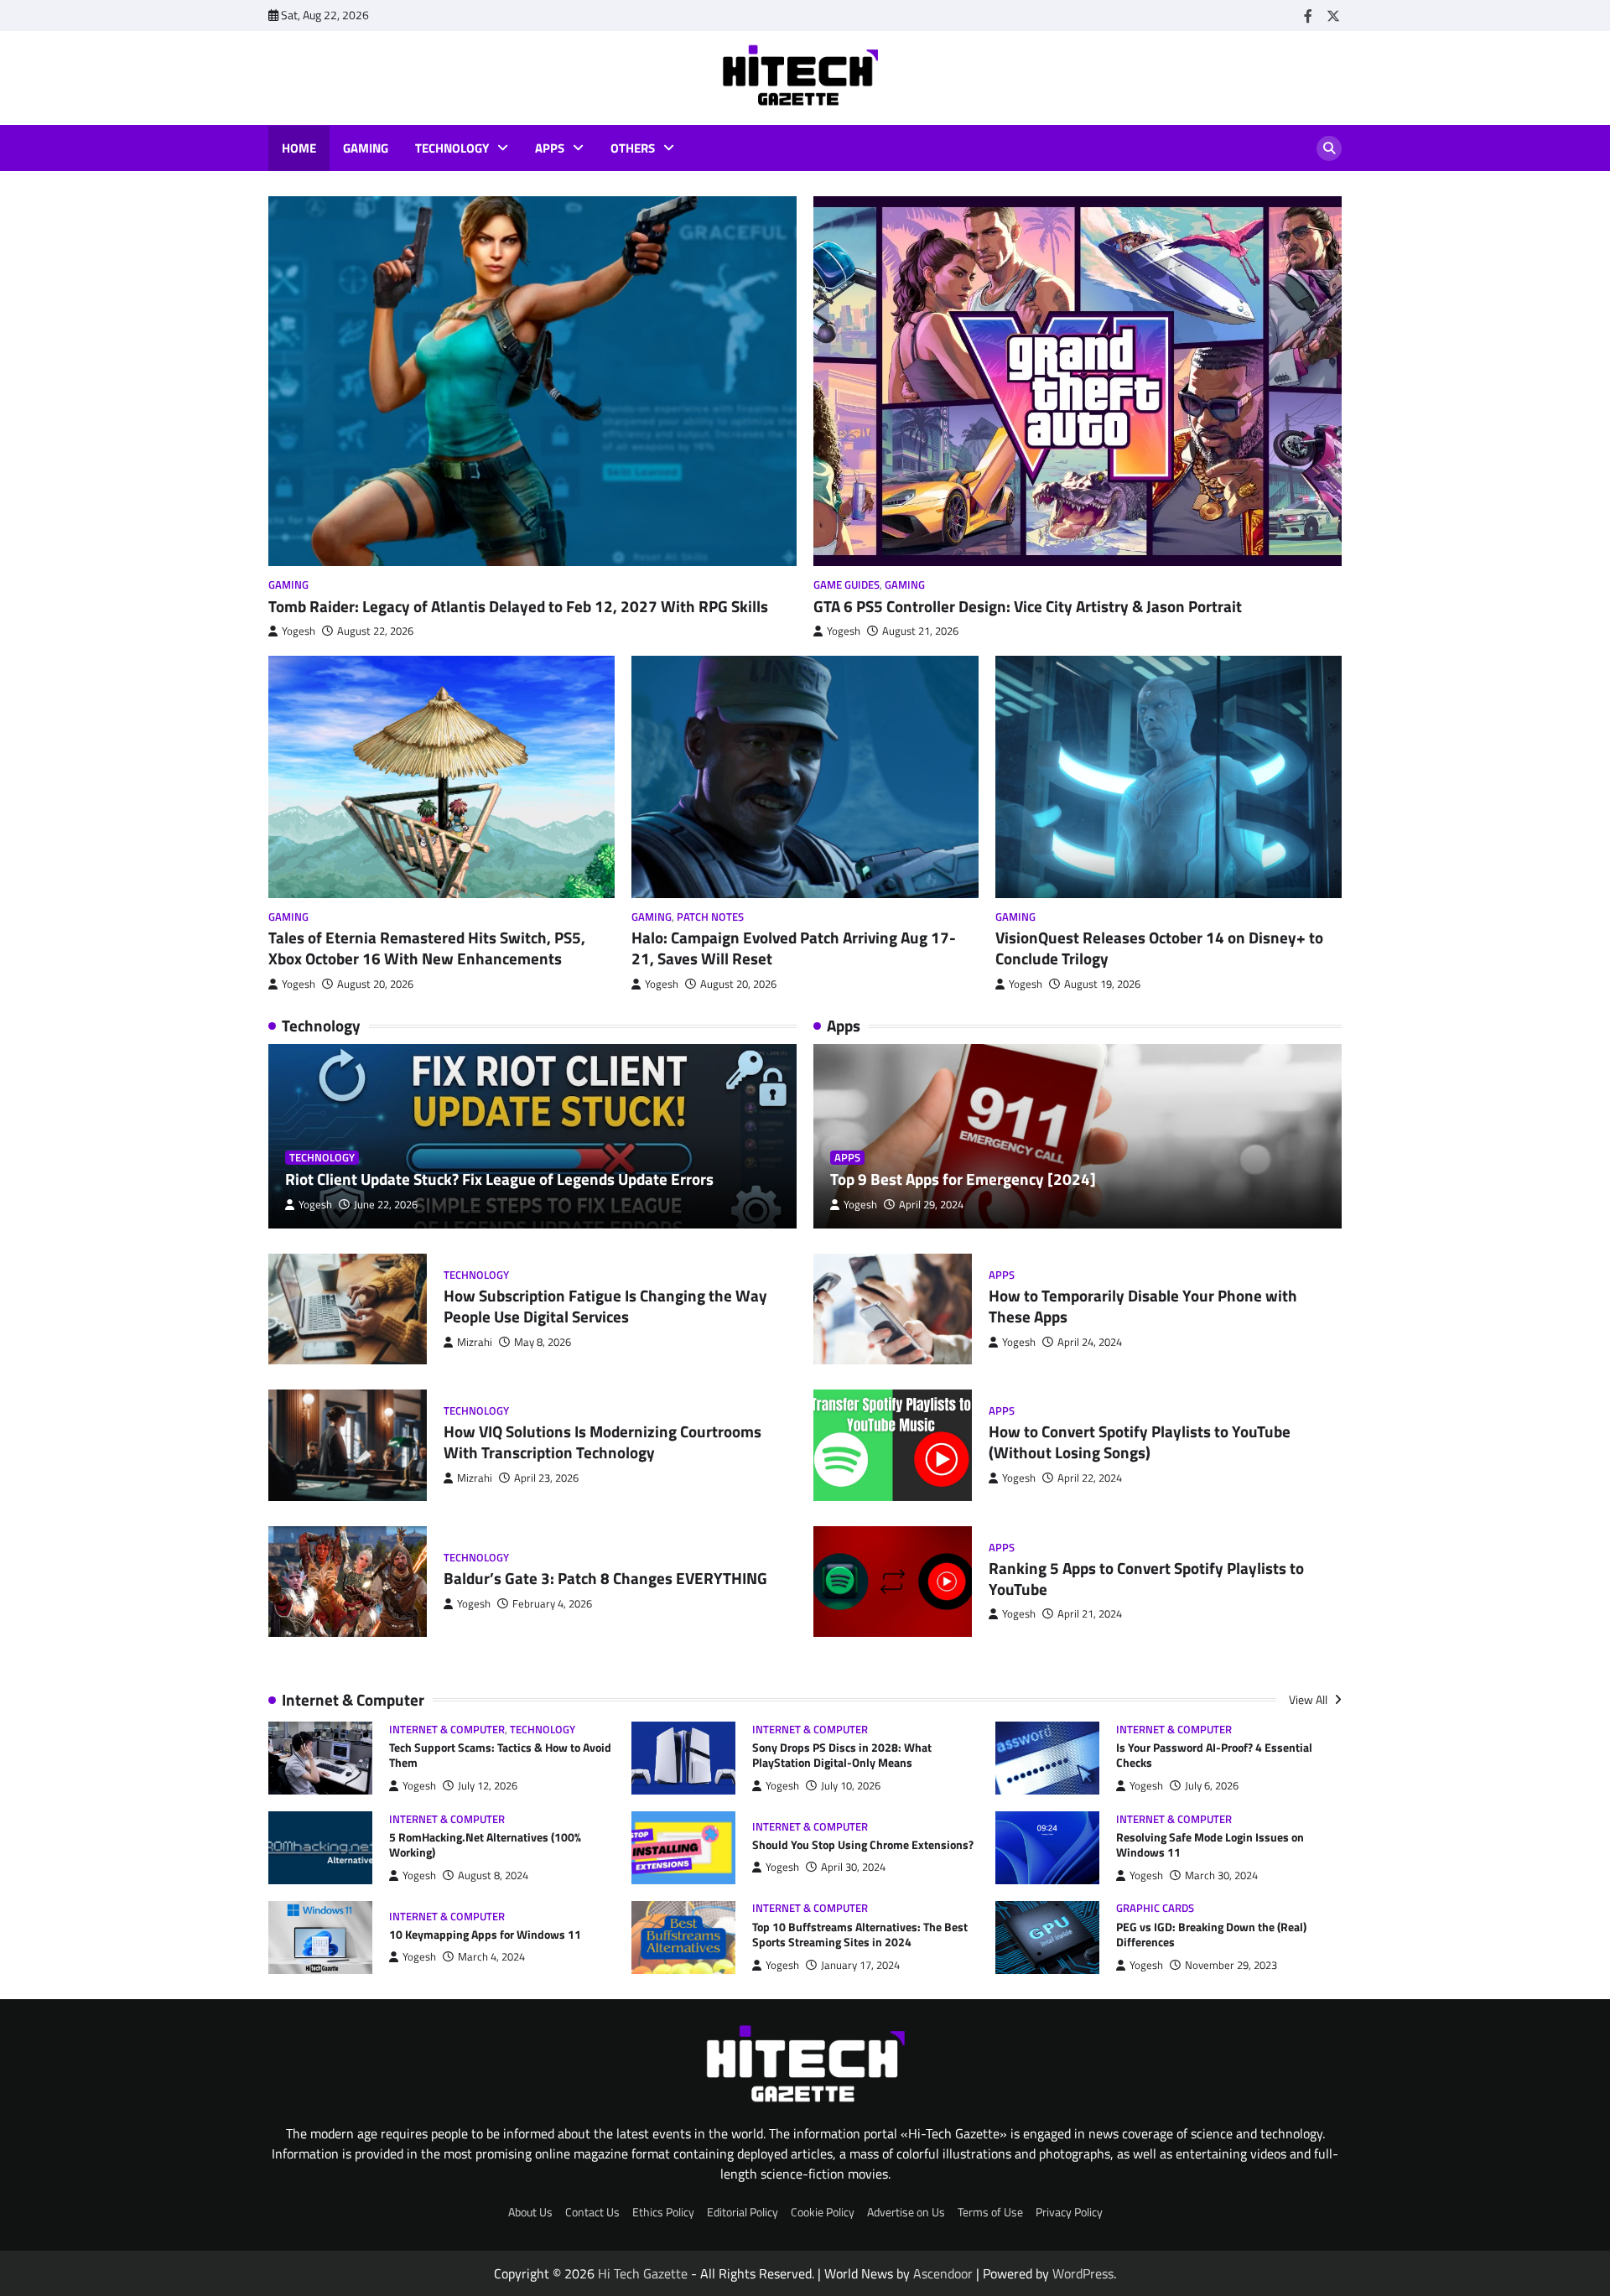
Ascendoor (943, 2273)
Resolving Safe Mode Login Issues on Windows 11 (1210, 1845)
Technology (452, 148)
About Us (530, 2212)
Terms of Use (990, 2212)
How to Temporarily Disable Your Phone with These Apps (1143, 1306)
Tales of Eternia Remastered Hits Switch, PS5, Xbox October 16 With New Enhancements (427, 948)
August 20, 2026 (375, 984)
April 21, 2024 (1090, 1614)
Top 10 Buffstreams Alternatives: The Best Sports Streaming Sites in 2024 (860, 1935)
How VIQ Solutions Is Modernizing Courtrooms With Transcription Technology (602, 1441)
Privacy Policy (1069, 2212)
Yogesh (299, 631)
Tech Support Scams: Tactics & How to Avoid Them (500, 1756)
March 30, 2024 (1221, 1875)
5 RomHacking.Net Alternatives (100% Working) (485, 1845)
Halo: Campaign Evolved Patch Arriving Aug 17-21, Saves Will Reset (794, 948)
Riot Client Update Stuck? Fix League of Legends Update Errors (499, 1179)
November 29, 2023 (1231, 1965)
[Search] (1329, 148)
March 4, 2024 (491, 1957)
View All (1309, 1700)
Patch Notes (710, 917)
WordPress (1083, 2273)
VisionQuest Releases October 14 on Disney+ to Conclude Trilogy (1159, 948)
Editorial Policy (743, 2212)
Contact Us (592, 2212)
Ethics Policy (663, 2212)
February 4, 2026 (552, 1604)
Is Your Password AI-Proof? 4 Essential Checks (1214, 1756)
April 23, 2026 (546, 1478)
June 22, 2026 (386, 1205)
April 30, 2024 (853, 1867)
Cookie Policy (823, 2212)
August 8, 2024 (493, 1875)
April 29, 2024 (931, 1205)
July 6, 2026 (1212, 1786)
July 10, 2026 (851, 1786)
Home (299, 148)
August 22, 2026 (375, 631)
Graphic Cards (1155, 1908)
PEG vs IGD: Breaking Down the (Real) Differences (1211, 1935)
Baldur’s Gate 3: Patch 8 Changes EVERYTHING (605, 1578)
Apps (550, 148)
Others (633, 148)
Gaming (366, 148)
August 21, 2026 (920, 631)
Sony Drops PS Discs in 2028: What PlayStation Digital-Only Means (842, 1756)
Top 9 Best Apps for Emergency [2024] (963, 1179)
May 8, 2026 (543, 1342)
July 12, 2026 (488, 1786)
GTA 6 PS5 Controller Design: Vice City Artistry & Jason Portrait (1028, 606)
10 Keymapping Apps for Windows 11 (485, 1935)
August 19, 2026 (1102, 984)
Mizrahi (475, 1342)
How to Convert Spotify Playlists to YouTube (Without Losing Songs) (1140, 1441)
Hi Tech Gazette (643, 2273)
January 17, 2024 (860, 1965)
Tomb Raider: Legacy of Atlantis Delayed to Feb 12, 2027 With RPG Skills (518, 606)
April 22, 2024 (1090, 1478)
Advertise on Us (906, 2212)
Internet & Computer (447, 1730)
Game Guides (847, 585)
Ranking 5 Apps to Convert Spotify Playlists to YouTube (1146, 1578)
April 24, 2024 (1090, 1342)
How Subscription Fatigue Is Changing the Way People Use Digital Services (605, 1306)
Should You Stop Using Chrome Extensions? (863, 1845)
